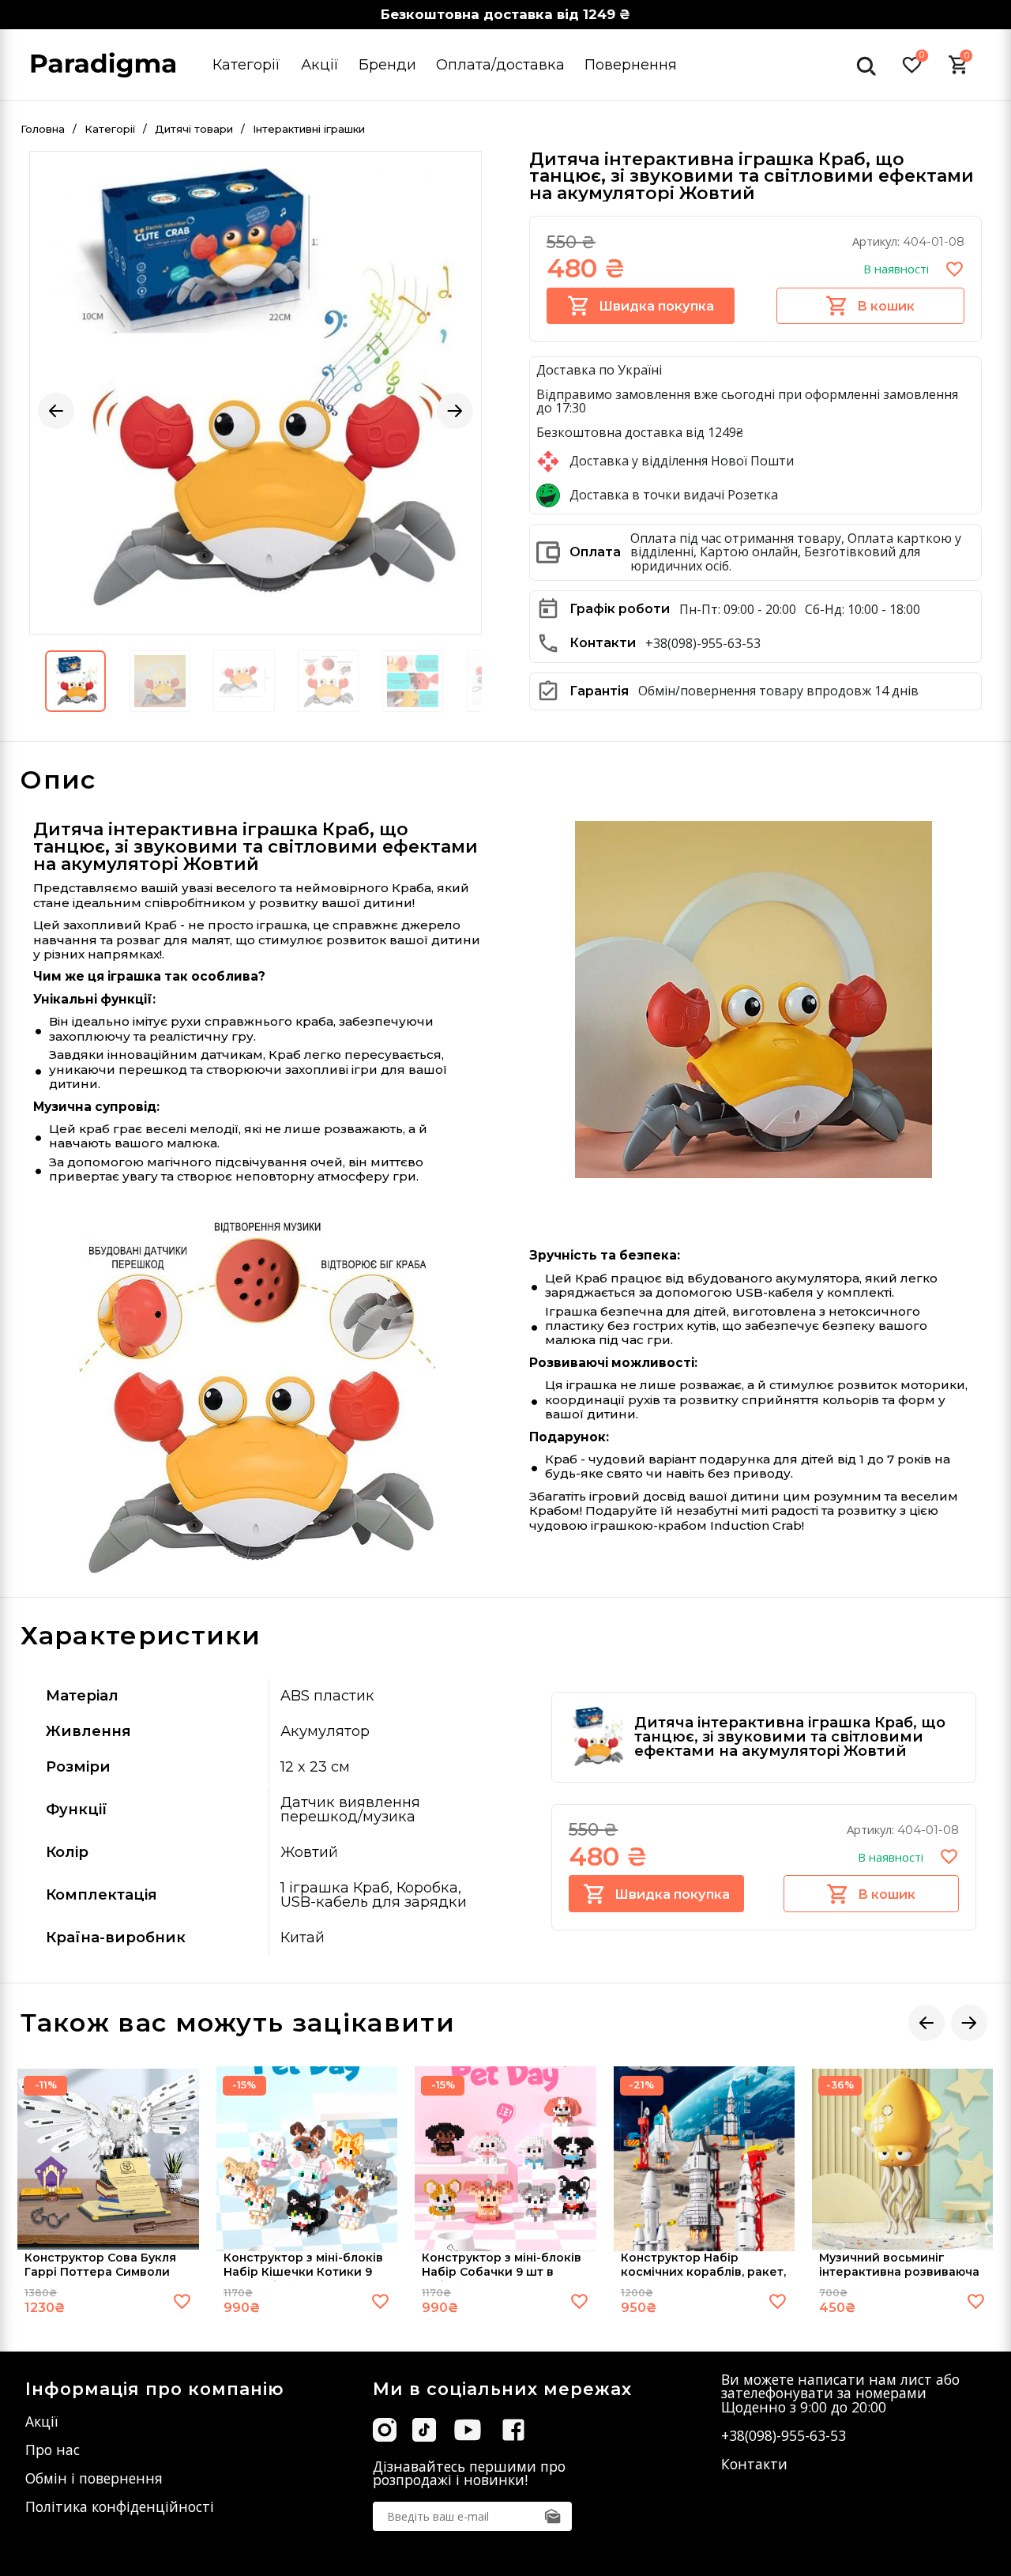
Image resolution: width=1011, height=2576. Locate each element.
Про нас (53, 2450)
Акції (320, 64)
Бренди (387, 64)
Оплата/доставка (500, 64)
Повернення (631, 64)
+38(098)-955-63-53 (703, 643)
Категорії (246, 64)
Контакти (754, 2464)
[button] (56, 411)
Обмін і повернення (94, 2478)
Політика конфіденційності (120, 2506)
